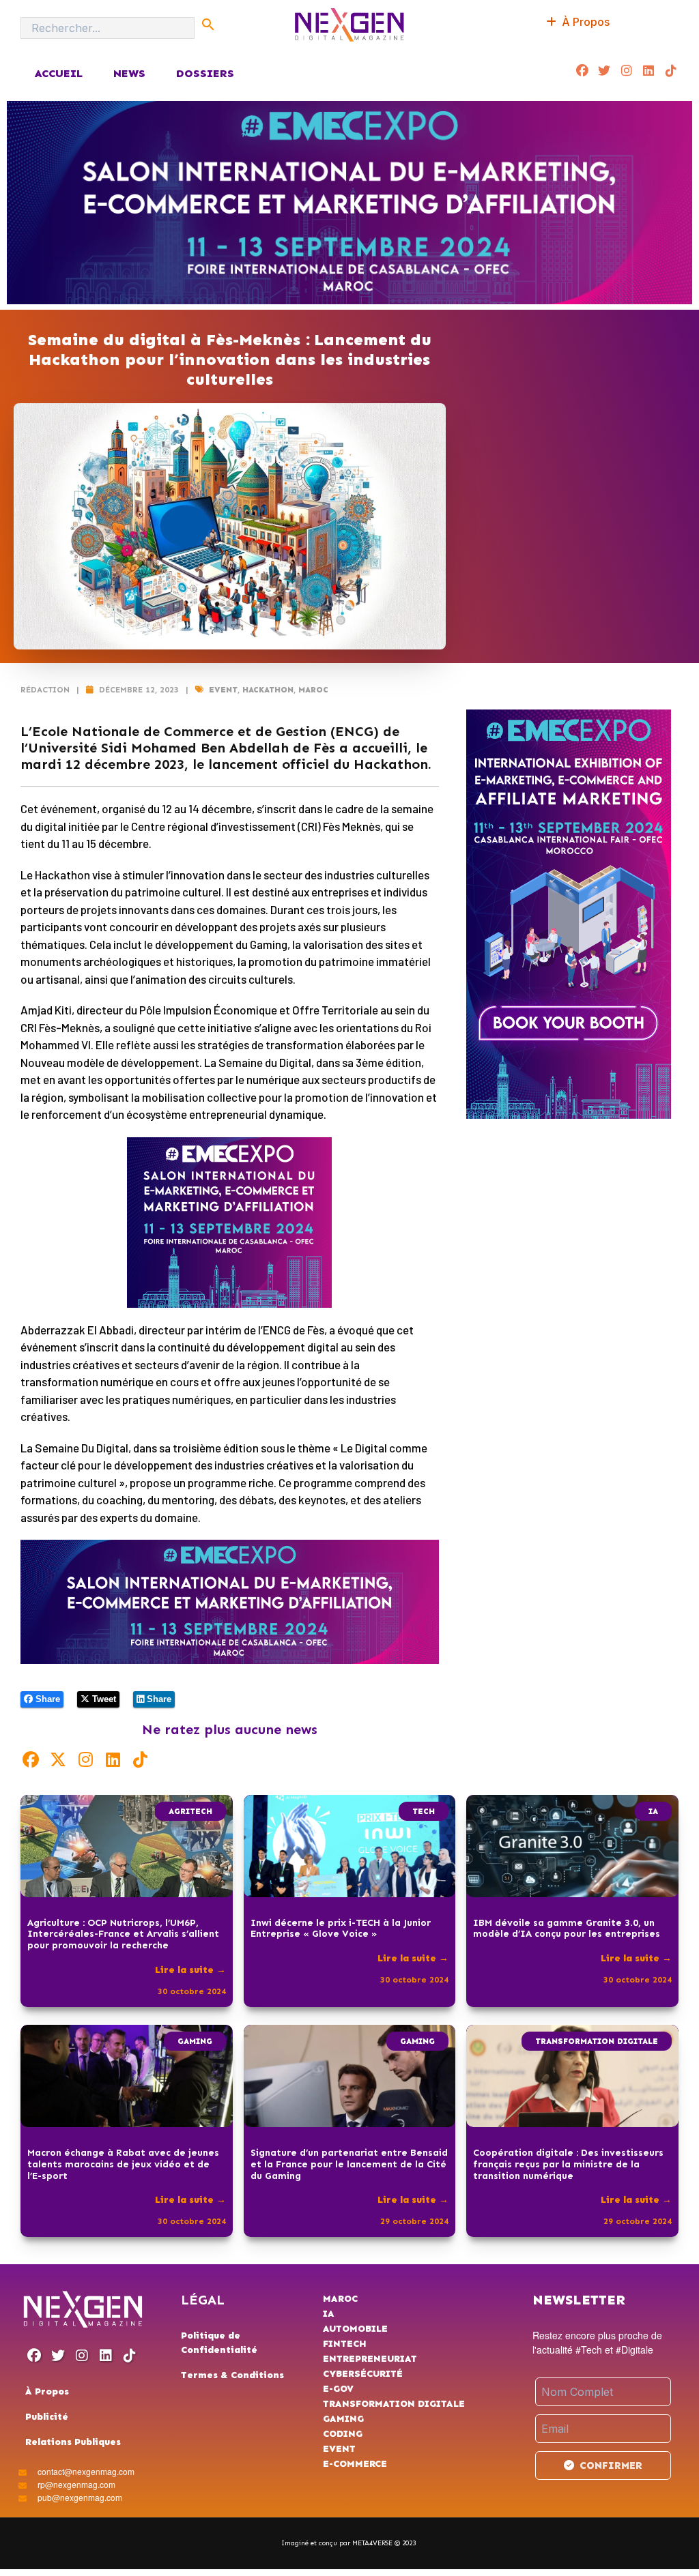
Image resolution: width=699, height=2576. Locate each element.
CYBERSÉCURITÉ (363, 2374)
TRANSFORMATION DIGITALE (597, 2041)
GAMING (195, 2041)
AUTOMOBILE (355, 2329)
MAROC (313, 690)
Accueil (58, 73)
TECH (424, 1811)
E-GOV (338, 2389)
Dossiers (205, 73)
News (129, 73)
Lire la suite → (190, 1970)
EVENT (223, 690)
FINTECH (345, 2344)
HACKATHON (268, 690)
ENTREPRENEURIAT (370, 2359)
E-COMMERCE (355, 2464)
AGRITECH (190, 1811)
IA (653, 1811)
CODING (343, 2434)
